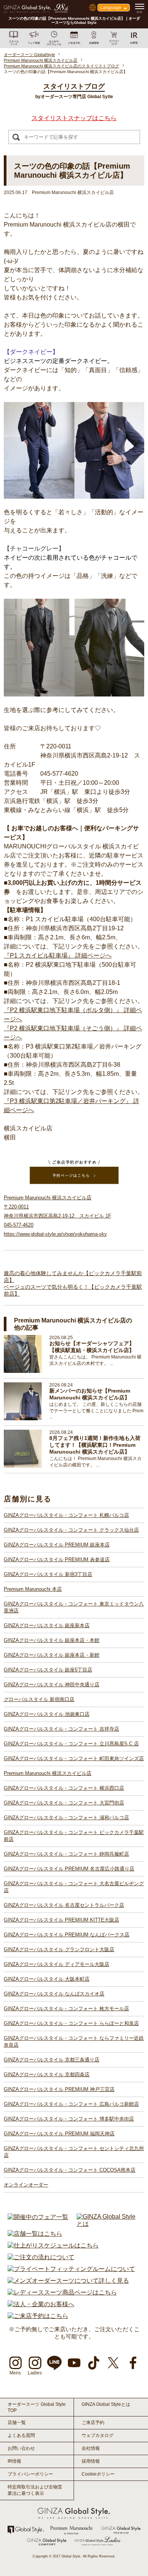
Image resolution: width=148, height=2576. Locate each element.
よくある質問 (21, 2435)
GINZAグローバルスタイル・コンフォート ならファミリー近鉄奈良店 (74, 2042)
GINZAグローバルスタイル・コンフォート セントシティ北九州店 (74, 2152)
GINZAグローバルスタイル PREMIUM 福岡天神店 (59, 2134)
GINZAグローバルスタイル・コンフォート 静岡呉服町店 (66, 1854)
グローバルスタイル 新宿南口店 (39, 1699)
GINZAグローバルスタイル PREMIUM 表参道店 (57, 1560)
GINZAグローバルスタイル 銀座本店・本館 (52, 1640)
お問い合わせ (21, 2448)
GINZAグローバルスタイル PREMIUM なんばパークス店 (67, 1935)
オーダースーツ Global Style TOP (37, 2407)
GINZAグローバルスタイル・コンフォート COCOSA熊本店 (70, 2170)
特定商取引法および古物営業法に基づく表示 (35, 2490)
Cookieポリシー (98, 2474)
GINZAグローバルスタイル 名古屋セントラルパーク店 (64, 1905)
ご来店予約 (93, 2423)
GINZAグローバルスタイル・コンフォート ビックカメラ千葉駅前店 (74, 1836)
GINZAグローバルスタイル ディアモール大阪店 (57, 1964)
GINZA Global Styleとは (106, 2404)
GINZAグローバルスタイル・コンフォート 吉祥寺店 (61, 1729)
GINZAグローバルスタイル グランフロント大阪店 (59, 1949)
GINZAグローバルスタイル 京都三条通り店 (52, 2060)
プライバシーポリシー (30, 2474)
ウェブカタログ (98, 2435)
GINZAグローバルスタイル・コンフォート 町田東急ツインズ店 (74, 1758)
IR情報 (14, 2461)
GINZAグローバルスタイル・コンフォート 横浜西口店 (64, 1788)
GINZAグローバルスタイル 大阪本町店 (47, 1979)
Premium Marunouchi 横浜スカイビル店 (48, 1773)
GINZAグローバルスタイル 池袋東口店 (47, 1714)
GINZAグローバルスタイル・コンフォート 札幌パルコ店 (66, 1515)
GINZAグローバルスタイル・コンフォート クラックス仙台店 (71, 1530)
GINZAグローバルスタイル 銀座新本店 (47, 1625)
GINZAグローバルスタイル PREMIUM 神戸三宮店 (59, 2089)
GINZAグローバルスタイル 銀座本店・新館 (52, 1655)
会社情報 (91, 2448)
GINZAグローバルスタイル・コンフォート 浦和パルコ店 (66, 1818)
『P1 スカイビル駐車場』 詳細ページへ (58, 955)
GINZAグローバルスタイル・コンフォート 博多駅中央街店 (69, 2119)
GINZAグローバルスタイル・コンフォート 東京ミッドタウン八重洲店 (74, 1607)
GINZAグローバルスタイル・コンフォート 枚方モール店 (66, 2009)
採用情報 (91, 2461)
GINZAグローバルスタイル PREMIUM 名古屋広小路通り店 (69, 1869)
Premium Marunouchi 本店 (33, 1589)
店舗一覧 (17, 2423)
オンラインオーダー (26, 2185)
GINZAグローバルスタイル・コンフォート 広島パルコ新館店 (71, 2104)
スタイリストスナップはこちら (74, 118)
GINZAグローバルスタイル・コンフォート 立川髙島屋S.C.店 (71, 1744)
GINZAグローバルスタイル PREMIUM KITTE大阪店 (61, 1920)
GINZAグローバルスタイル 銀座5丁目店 (48, 1670)
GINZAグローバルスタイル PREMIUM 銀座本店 (57, 1545)
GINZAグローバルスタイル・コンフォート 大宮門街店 (64, 1803)
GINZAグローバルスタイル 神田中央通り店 (52, 1685)
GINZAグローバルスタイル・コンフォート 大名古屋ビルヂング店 (74, 1887)
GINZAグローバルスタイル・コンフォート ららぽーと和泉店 (71, 2023)
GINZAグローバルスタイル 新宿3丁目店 (48, 1574)
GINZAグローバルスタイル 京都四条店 (47, 2074)
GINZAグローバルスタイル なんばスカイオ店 (54, 1994)
